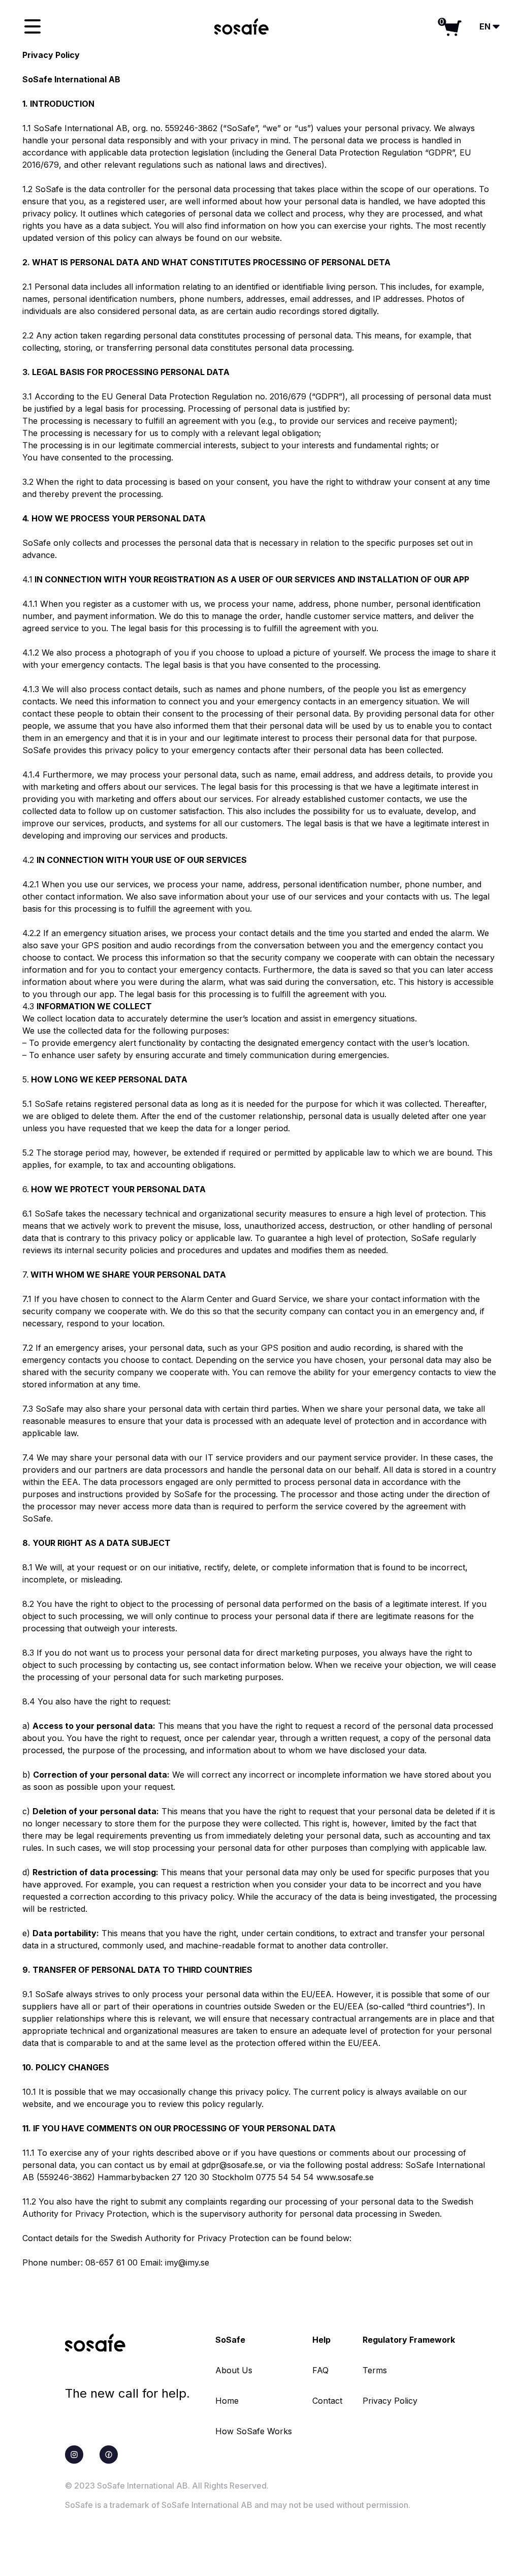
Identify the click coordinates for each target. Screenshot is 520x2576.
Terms (375, 2370)
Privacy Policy (390, 2401)
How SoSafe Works (254, 2431)
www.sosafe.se (345, 2177)
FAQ (320, 2370)
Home (227, 2401)
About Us (234, 2370)
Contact (327, 2401)
